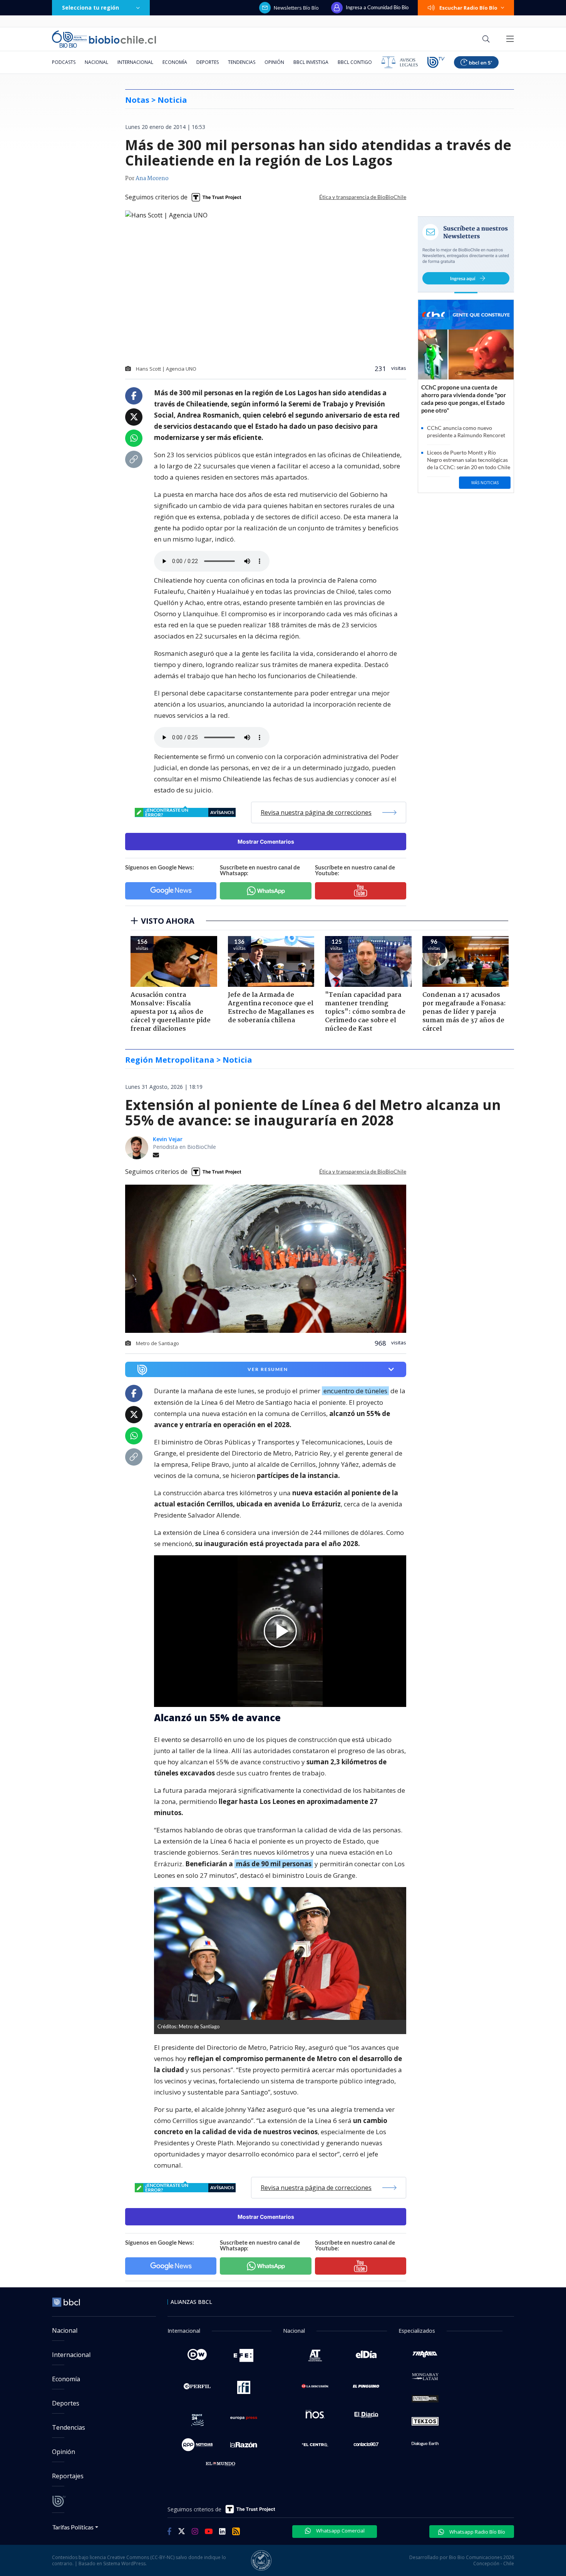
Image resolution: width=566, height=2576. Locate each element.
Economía (175, 62)
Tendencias (242, 62)
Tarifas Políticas (73, 2527)
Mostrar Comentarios (266, 842)
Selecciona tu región (90, 8)
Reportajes (68, 2476)
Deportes (208, 62)
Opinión (274, 62)
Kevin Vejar (168, 1139)
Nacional (96, 62)
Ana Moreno (152, 179)
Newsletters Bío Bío (296, 8)
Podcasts (64, 62)
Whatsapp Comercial (340, 2531)
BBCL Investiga (311, 62)
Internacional (135, 62)
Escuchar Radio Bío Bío (468, 8)
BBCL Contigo (355, 62)
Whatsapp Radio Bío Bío (477, 2532)
